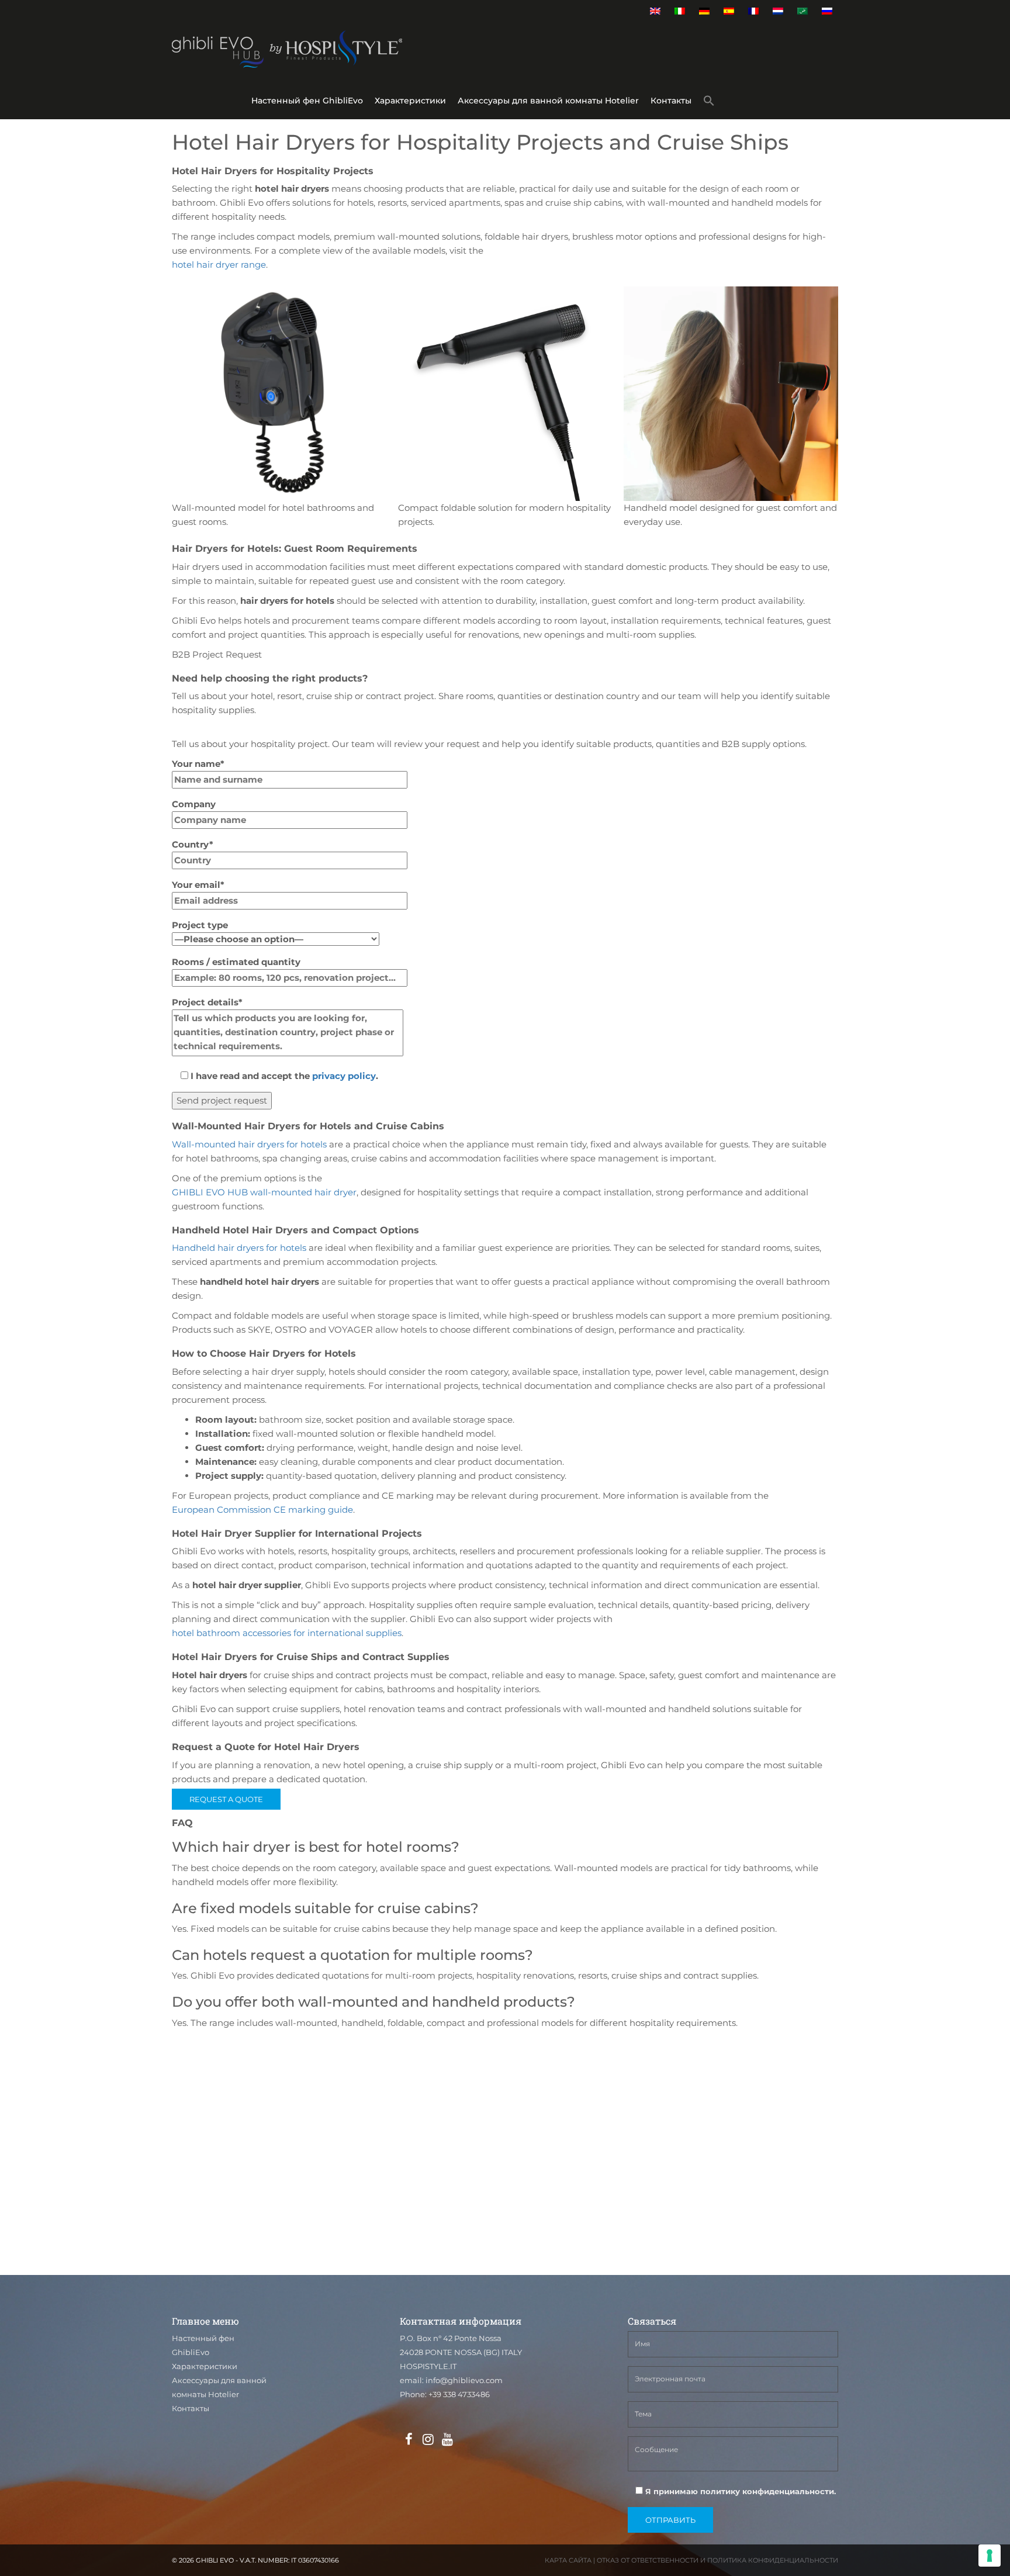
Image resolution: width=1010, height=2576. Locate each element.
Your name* (198, 764)
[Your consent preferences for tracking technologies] (990, 2556)
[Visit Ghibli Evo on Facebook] (409, 2440)
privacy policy (344, 1076)
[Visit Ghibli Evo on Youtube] (447, 2440)
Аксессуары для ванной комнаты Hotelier (548, 101)
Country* (193, 844)
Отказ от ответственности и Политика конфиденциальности (717, 2560)
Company (194, 804)
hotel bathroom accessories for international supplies (287, 1633)
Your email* (198, 885)
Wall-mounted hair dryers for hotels (249, 1144)
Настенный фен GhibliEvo (307, 101)
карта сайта (568, 2560)
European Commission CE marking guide (262, 1510)
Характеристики (410, 101)
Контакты (671, 101)
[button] (709, 103)
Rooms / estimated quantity (236, 962)
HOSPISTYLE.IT (428, 2366)
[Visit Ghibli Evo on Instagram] (428, 2440)
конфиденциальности (788, 2491)
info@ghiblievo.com (464, 2380)
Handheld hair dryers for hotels (239, 1248)
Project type (200, 925)
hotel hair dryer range (219, 264)
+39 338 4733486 (459, 2394)
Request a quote (226, 1799)
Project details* (207, 1002)
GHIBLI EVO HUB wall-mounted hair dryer (264, 1192)
